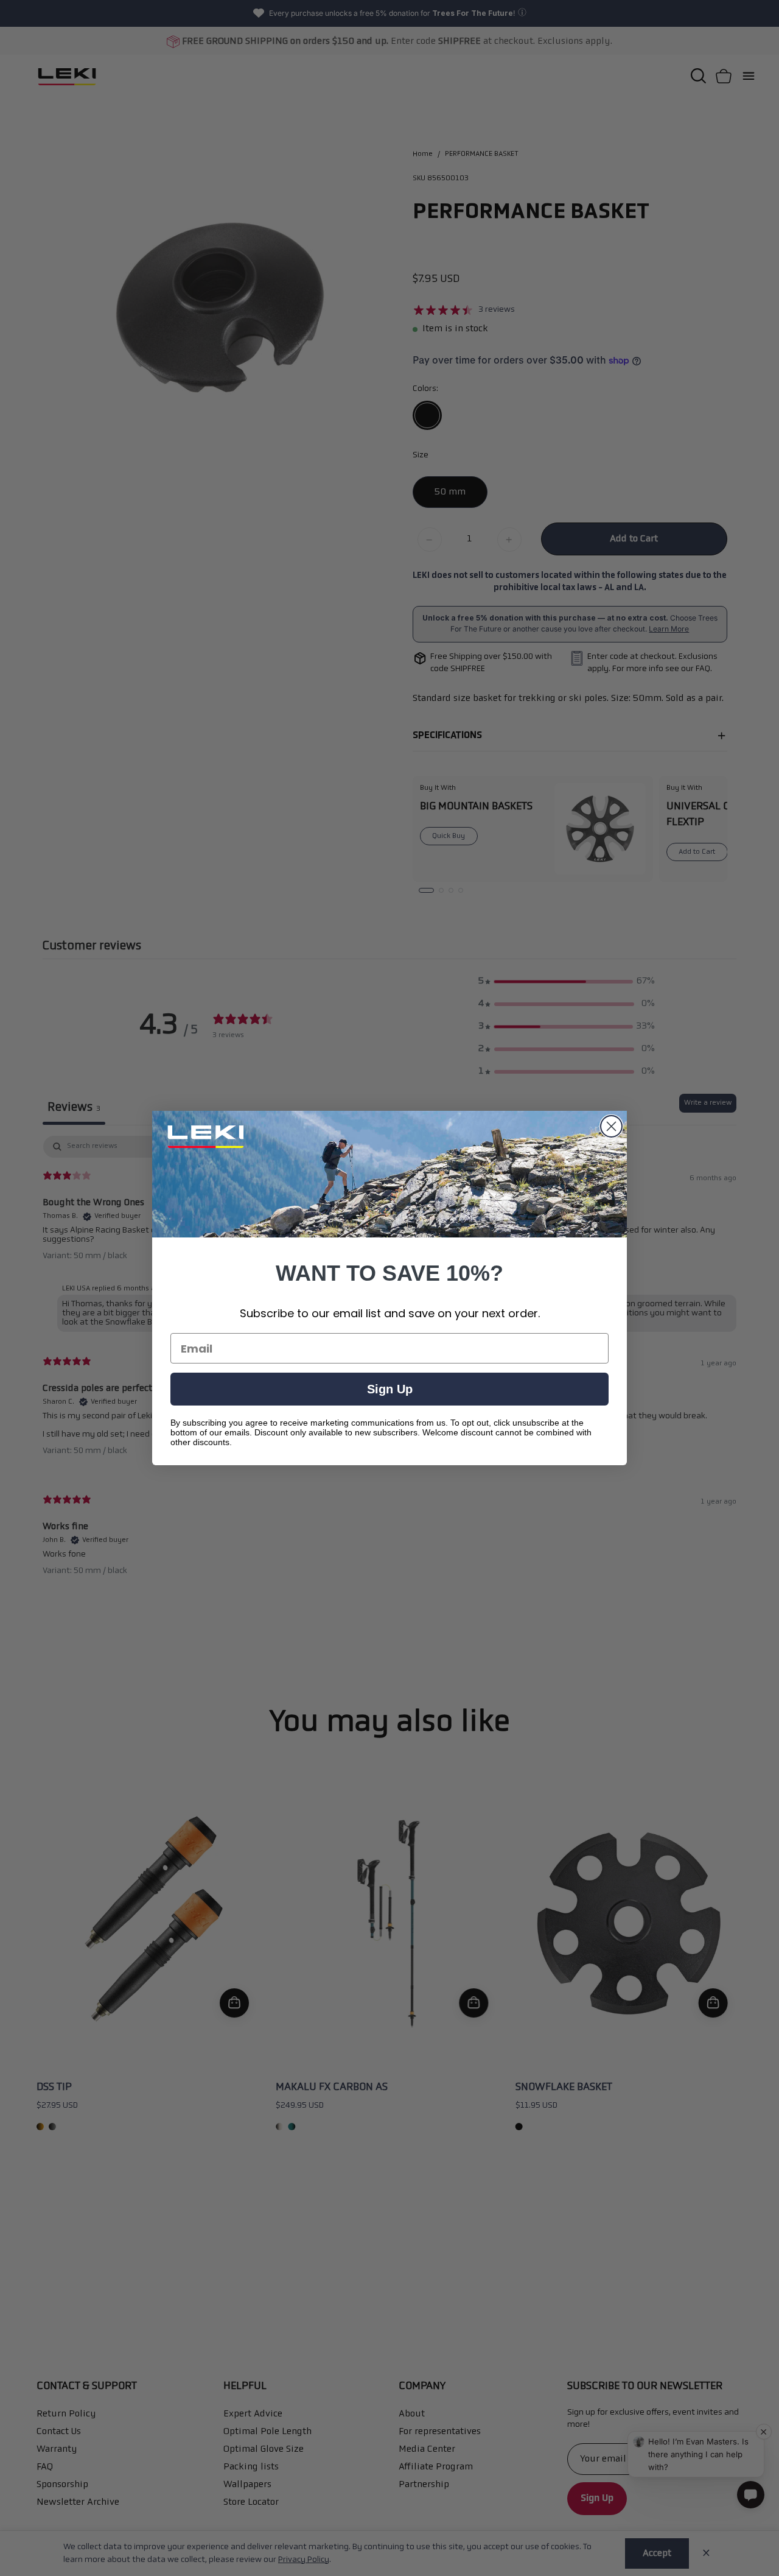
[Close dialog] (611, 1126)
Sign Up (390, 1389)
